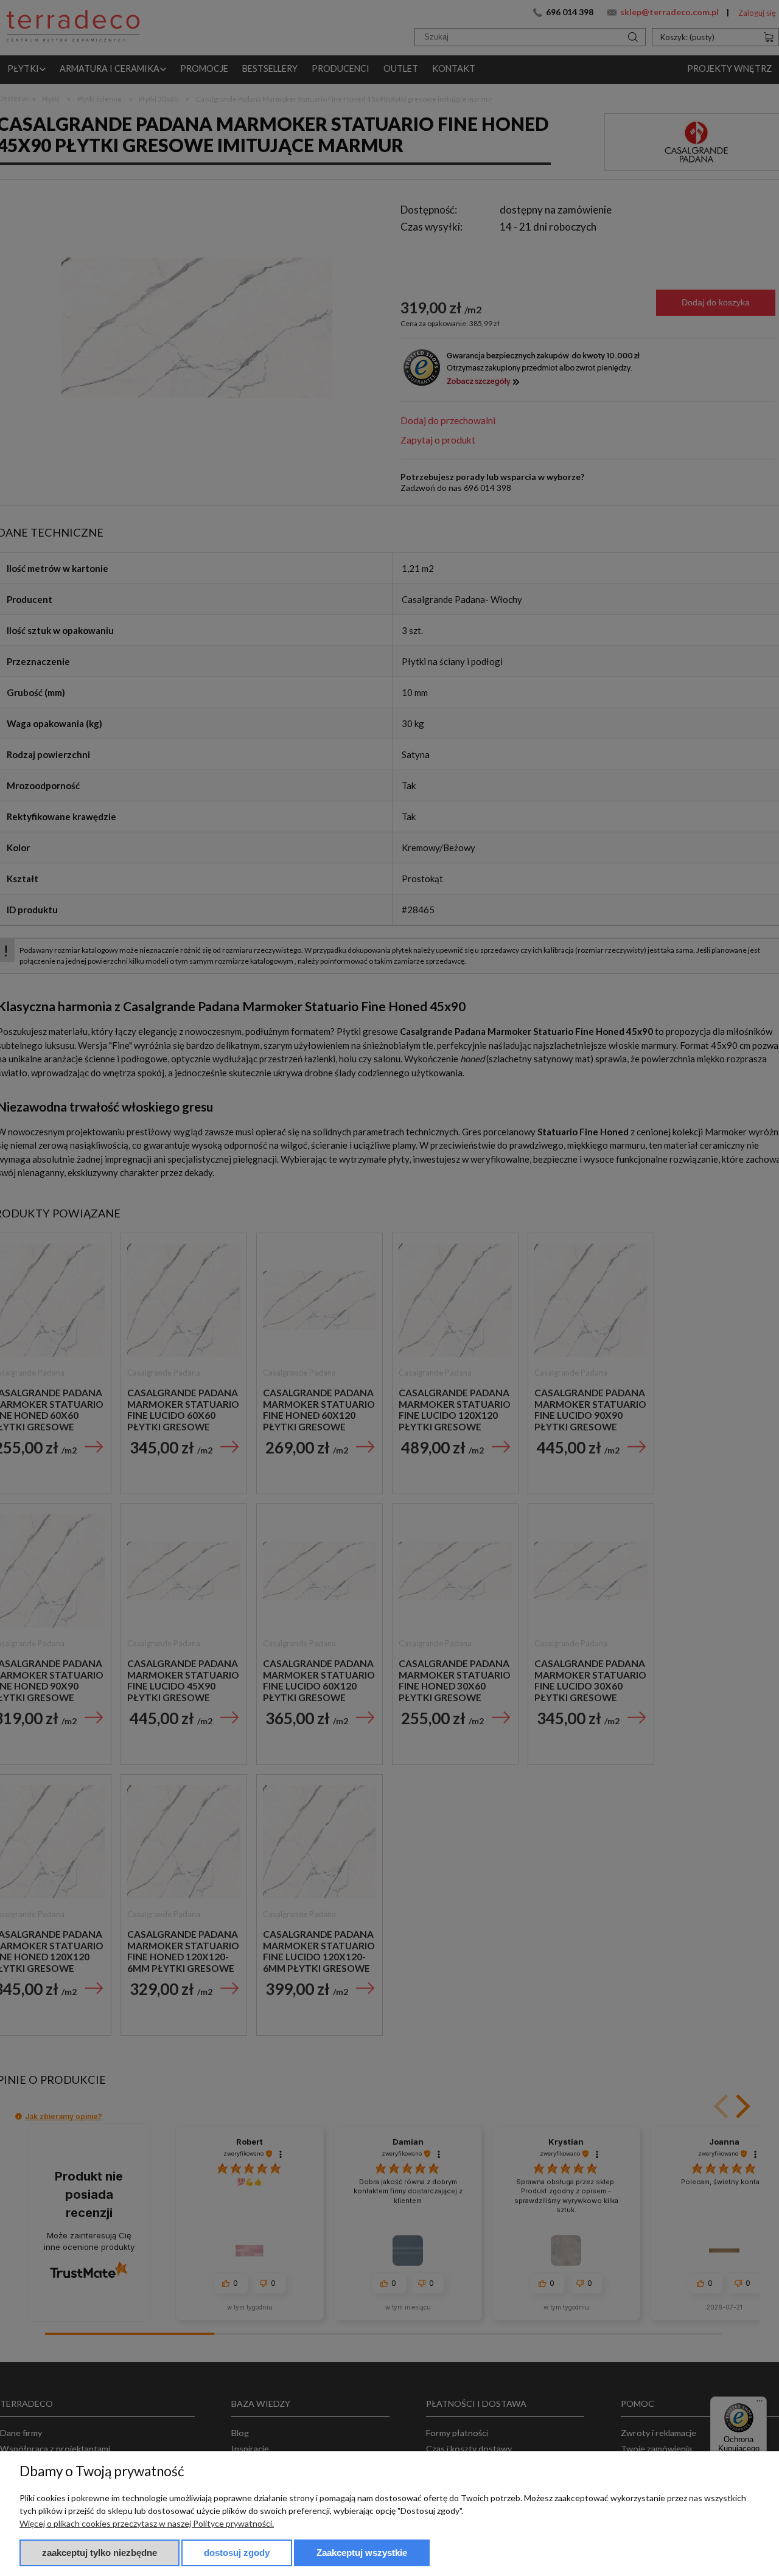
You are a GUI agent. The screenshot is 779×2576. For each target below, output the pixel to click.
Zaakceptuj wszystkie (362, 2553)
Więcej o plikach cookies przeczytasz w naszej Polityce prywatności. (147, 2523)
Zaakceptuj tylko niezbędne (100, 2553)
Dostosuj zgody (237, 2553)
